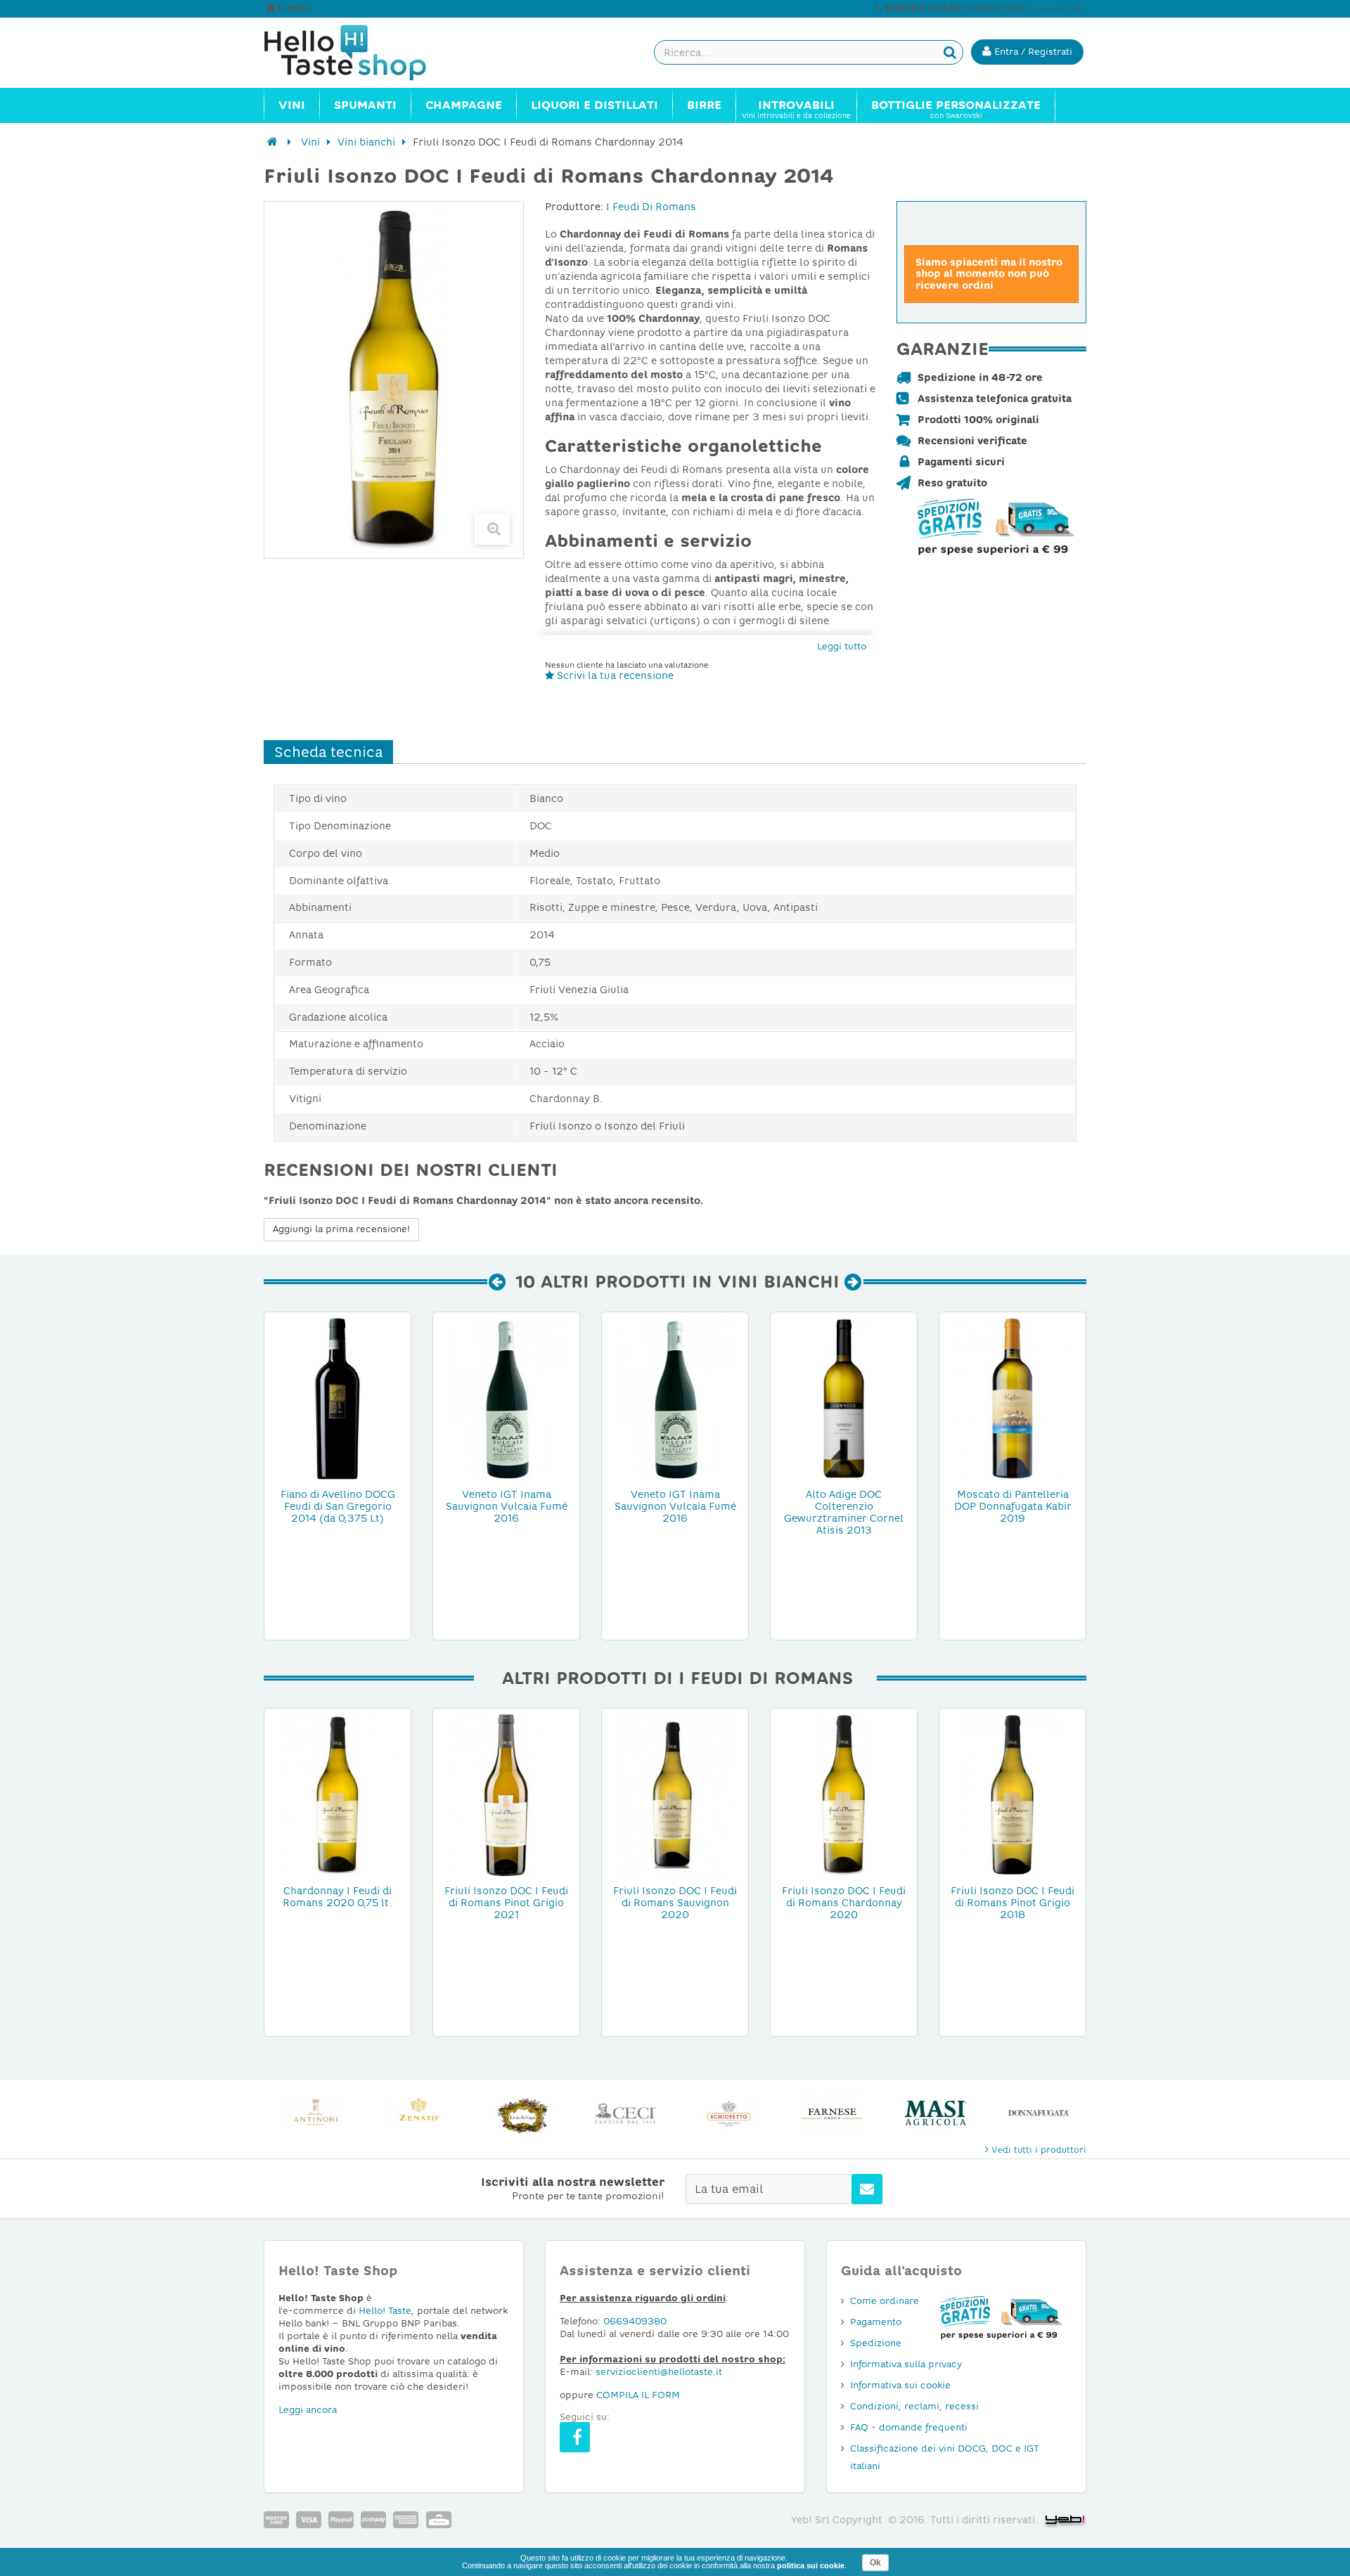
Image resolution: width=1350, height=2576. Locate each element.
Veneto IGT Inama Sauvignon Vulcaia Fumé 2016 (507, 1506)
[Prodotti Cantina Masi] (832, 2113)
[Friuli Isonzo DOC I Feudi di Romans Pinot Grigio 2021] (506, 1794)
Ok (875, 2563)
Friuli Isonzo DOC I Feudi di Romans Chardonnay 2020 (844, 1903)
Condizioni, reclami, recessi (914, 2406)
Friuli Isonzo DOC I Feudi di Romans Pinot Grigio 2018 (1012, 1903)
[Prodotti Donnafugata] (936, 2113)
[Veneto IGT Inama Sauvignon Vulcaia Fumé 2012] (506, 1398)
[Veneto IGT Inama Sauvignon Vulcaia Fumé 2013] (675, 1398)
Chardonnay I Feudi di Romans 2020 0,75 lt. (337, 1897)
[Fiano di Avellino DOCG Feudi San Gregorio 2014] (337, 1398)
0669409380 (635, 2321)
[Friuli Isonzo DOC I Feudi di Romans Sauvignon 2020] (675, 1794)
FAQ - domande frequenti (909, 2427)
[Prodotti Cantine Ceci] (522, 2113)
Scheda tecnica (328, 752)
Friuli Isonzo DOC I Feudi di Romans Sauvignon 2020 (675, 1903)
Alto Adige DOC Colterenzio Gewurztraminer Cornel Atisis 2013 (844, 1512)
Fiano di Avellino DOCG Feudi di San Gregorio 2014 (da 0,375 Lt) (338, 1506)
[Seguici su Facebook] (575, 2437)
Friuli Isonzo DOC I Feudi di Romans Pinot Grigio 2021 (506, 1903)
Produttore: (574, 207)
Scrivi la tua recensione (614, 675)
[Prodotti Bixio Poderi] (1039, 2113)
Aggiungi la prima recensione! (341, 1229)
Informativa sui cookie (900, 2385)
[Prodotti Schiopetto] (625, 2113)
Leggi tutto (842, 646)
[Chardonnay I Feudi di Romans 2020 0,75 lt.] (337, 1794)
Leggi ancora (308, 2410)
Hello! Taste (385, 2311)
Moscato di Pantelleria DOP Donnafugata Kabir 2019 (1013, 1506)
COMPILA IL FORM (638, 2395)
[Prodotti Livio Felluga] (419, 2113)
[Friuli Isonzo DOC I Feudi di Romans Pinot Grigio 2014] (1012, 1794)
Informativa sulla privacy (906, 2364)
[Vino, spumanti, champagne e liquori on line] (359, 53)
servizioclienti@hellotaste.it (374, 8)
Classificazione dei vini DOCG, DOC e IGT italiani (945, 2457)
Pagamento (876, 2322)
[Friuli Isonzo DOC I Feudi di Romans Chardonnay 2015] (844, 1794)
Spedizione (876, 2343)
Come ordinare (885, 2301)
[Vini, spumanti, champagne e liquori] (272, 142)
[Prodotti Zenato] (315, 2113)
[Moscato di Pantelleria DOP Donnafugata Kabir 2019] (1012, 1398)
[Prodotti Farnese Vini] (729, 2113)
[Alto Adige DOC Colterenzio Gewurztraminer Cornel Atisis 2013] (844, 1398)
